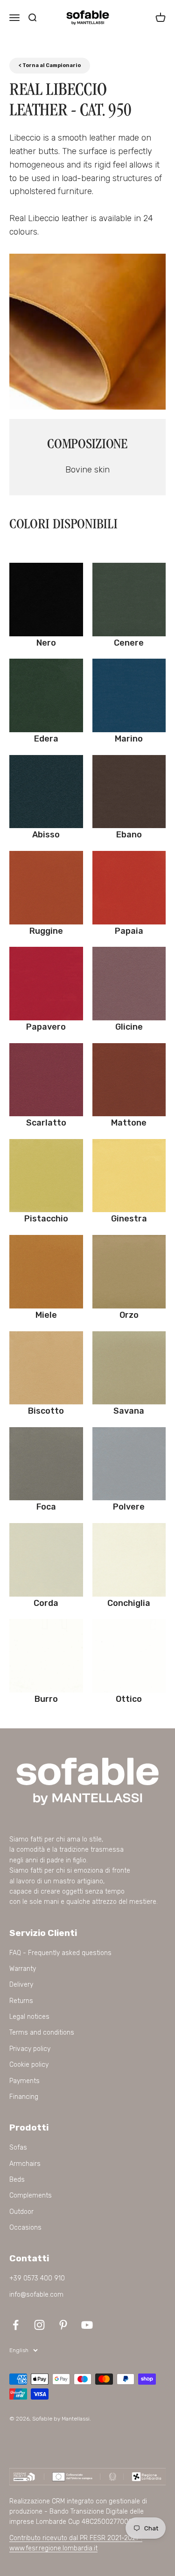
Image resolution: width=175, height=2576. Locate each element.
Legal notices (29, 2017)
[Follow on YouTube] (87, 2325)
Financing (24, 2097)
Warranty (23, 1969)
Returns (21, 2001)
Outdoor (21, 2212)
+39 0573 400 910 (37, 2278)
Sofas (18, 2148)
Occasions (25, 2228)
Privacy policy (30, 2049)
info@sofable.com (36, 2295)
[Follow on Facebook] (16, 2325)
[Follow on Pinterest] (63, 2325)
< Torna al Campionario (50, 65)
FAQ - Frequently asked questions (60, 1953)
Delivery (21, 1985)
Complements (31, 2195)
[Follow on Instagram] (39, 2325)
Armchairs (25, 2164)
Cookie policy (29, 2065)
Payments (24, 2081)
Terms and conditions (42, 2033)
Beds (17, 2180)
